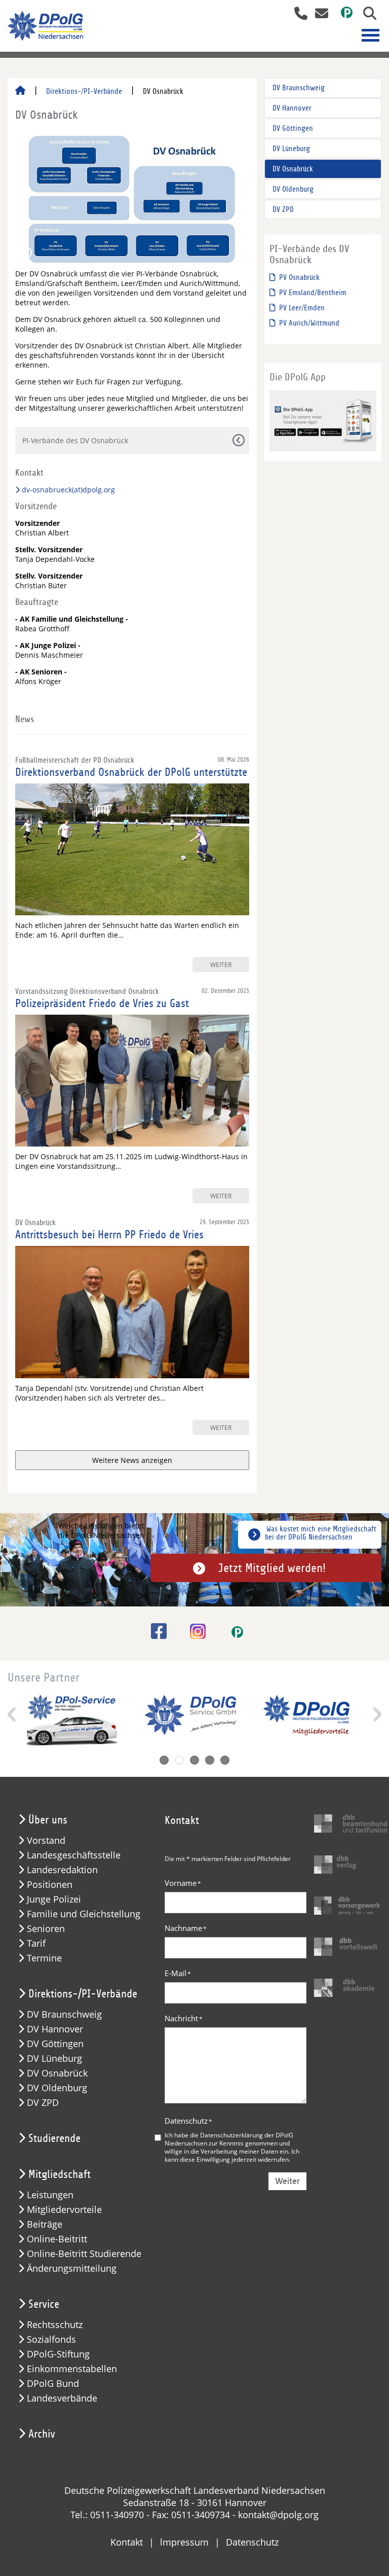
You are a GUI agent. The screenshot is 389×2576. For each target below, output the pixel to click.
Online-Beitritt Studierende (84, 2254)
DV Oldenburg (293, 189)
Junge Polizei (54, 1899)
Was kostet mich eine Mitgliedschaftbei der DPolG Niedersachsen (321, 1533)
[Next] (376, 1714)
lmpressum (184, 2542)
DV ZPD (283, 209)
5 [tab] (225, 1760)
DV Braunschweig (299, 88)
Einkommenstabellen (72, 2369)
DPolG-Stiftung (58, 2354)
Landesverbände (62, 2398)
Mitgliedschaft (60, 2174)
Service (44, 2304)
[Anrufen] (297, 14)
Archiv (42, 2434)
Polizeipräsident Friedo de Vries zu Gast (102, 1004)
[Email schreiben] (319, 14)
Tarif (36, 1943)
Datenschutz (188, 2121)
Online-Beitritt (57, 2239)
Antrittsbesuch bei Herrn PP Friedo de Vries (109, 1235)
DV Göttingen (293, 128)
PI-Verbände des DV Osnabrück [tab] (75, 440)
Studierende (54, 2138)
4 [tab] (210, 1760)
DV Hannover (292, 108)
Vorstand (46, 1840)
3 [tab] (194, 1760)
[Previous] (13, 1714)
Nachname (186, 1928)
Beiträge (45, 2224)
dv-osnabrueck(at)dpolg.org (68, 490)
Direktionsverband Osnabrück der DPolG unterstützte (131, 772)
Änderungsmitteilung (72, 2268)
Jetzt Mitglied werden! (272, 1568)
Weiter (287, 2181)
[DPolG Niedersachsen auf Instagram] (194, 1632)
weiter (221, 964)
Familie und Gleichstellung (84, 1914)
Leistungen (50, 2195)
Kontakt (127, 2542)
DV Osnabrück (293, 169)
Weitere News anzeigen (132, 1460)
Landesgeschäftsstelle (74, 1855)
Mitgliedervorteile (64, 2210)
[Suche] (366, 14)
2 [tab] (179, 1760)
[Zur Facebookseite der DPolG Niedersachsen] (155, 1631)
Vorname (183, 1883)
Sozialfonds (51, 2339)
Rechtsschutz (55, 2325)
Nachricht (184, 2018)
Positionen (50, 1885)
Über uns (48, 1820)
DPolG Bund (53, 2384)
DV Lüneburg (291, 149)
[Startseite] (20, 91)
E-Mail (178, 1973)
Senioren (46, 1929)
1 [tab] (164, 1760)
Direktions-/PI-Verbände (84, 91)
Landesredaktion (62, 1870)
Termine (44, 1958)
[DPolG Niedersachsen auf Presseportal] (343, 14)
